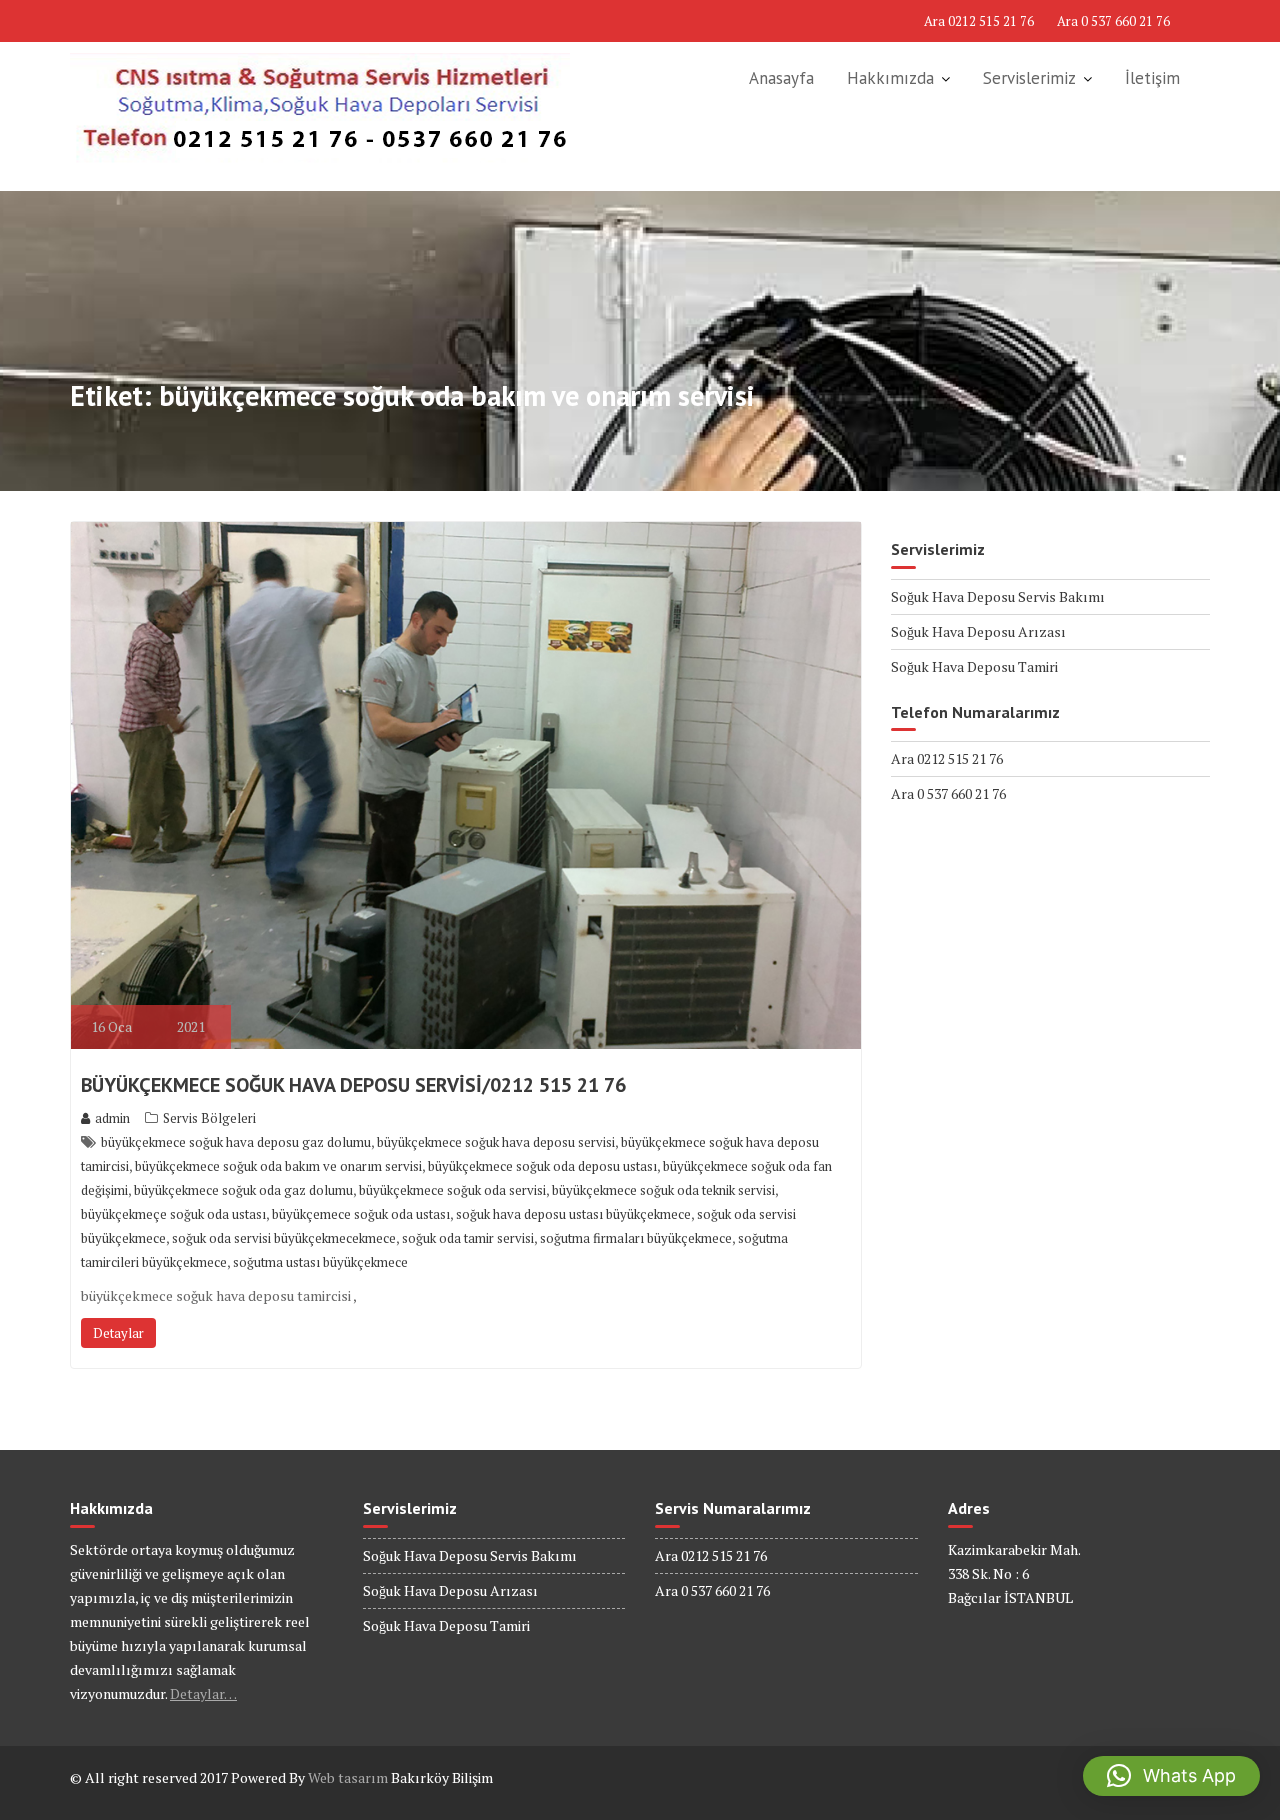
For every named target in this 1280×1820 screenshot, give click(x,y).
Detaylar (118, 1333)
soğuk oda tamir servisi (468, 1238)
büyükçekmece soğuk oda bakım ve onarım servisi (278, 1166)
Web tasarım (348, 1777)
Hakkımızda (890, 78)
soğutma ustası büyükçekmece (320, 1262)
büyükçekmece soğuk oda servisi (452, 1190)
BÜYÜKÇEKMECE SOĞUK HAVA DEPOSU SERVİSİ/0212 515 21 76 (353, 1085)
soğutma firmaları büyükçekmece (636, 1238)
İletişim (1152, 78)
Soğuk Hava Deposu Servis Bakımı (998, 596)
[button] (1171, 1776)
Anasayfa (781, 78)
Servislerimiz (1029, 78)
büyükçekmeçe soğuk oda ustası (173, 1214)
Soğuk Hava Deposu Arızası (978, 631)
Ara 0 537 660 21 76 (1113, 21)
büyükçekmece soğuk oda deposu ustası (542, 1166)
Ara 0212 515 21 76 (979, 21)
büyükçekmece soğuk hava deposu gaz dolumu (236, 1142)
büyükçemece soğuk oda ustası (361, 1214)
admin (112, 1118)
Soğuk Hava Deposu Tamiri (974, 666)
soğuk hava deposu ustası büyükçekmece (573, 1214)
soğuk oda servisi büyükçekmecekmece (284, 1238)
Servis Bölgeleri (209, 1118)
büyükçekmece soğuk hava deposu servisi (496, 1142)
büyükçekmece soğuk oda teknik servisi (663, 1190)
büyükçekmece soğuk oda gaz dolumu (243, 1190)
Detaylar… (203, 1693)
